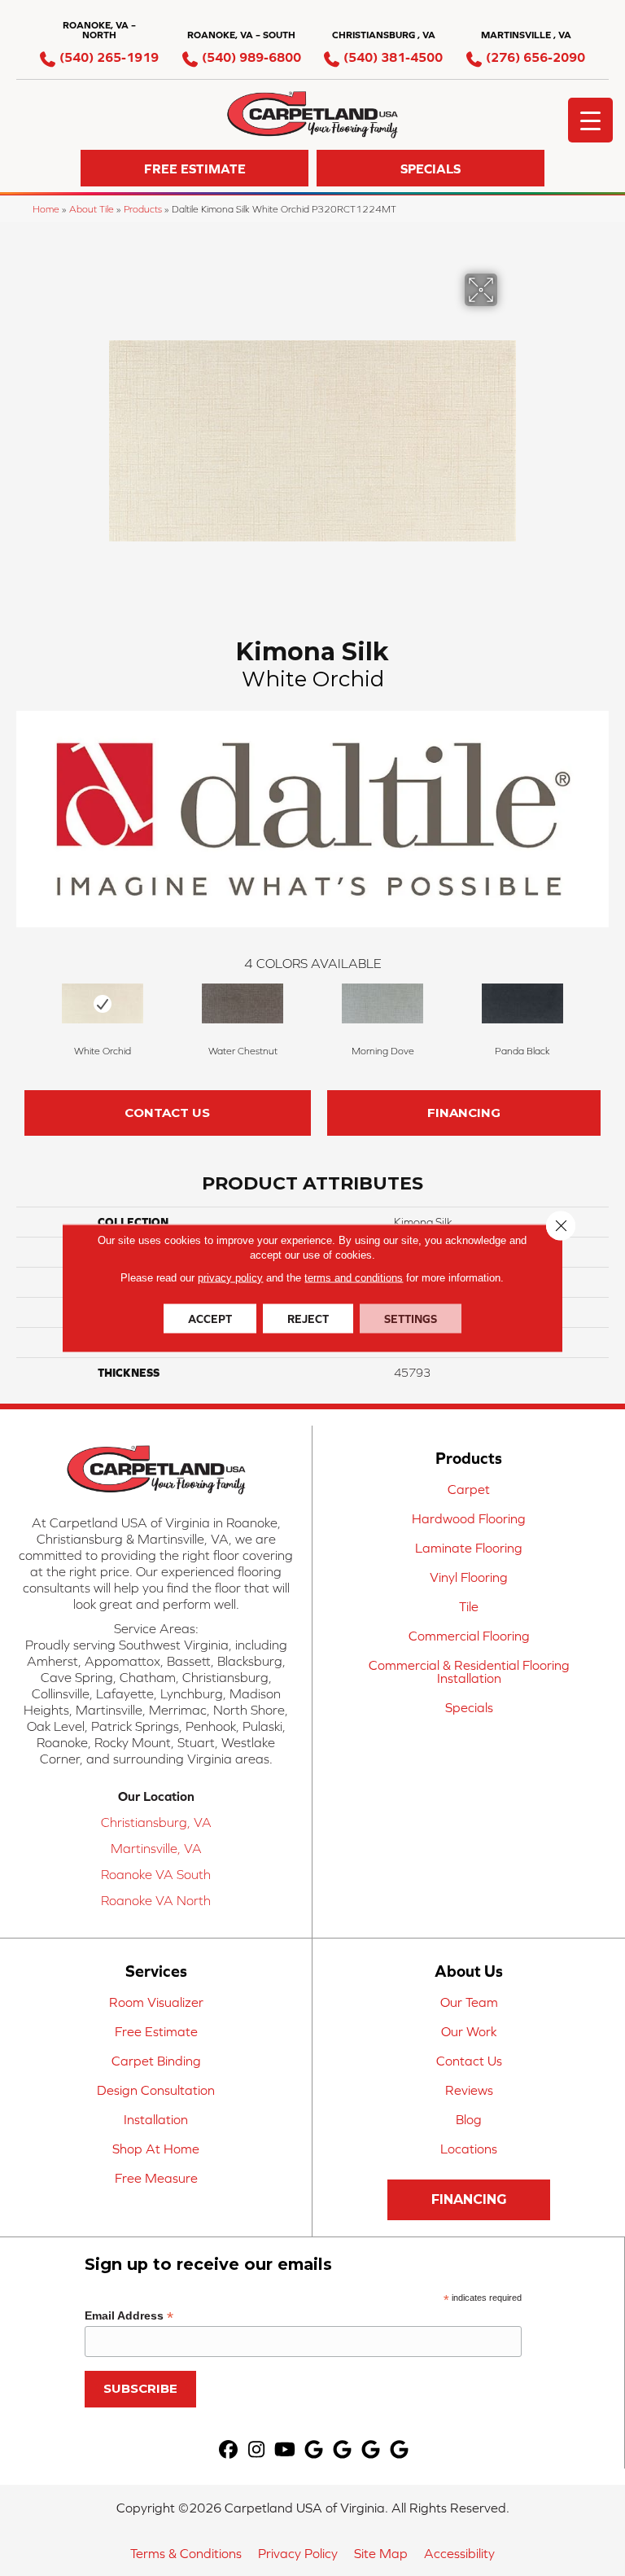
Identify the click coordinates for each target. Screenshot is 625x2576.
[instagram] (257, 2450)
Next (601, 1013)
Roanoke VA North (156, 1900)
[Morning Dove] (382, 1003)
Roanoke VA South (156, 1874)
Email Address (129, 2316)
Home (46, 209)
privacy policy (230, 1278)
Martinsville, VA (156, 1848)
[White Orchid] (103, 1003)
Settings (411, 1319)
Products (143, 209)
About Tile (92, 209)
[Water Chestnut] (243, 1003)
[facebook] (228, 2450)
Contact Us (167, 1113)
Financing (464, 1113)
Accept (210, 1319)
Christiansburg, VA (156, 1822)
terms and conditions (354, 1278)
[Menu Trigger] (590, 120)
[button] (194, 168)
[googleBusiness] (314, 2450)
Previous (24, 1013)
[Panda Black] (522, 1003)
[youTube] (285, 2450)
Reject (308, 1319)
